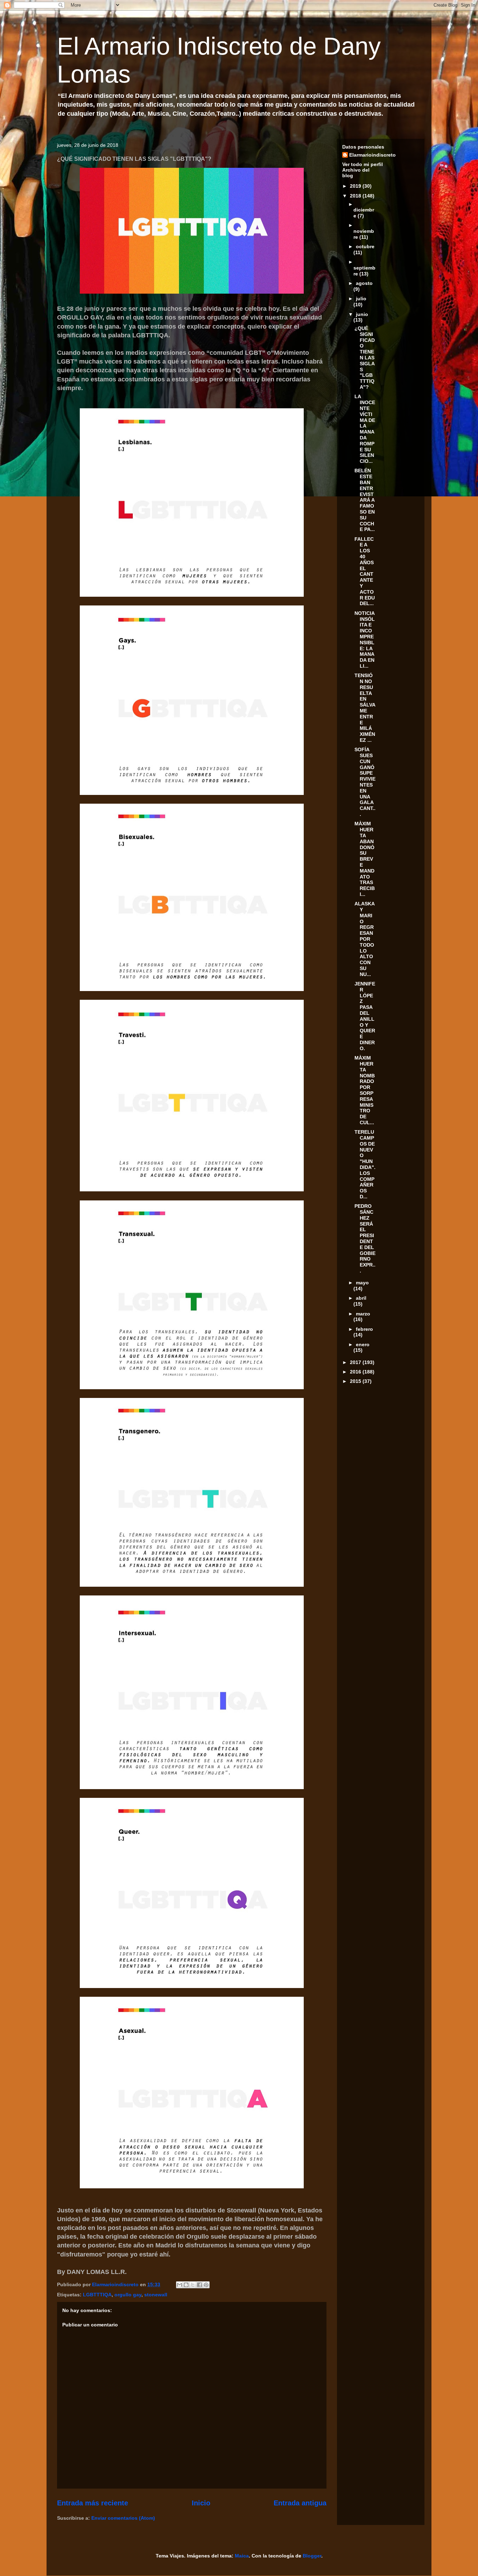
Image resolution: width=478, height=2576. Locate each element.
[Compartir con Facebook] (199, 2285)
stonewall (156, 2295)
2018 (356, 196)
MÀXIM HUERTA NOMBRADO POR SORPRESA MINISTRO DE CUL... (365, 1090)
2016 (356, 1372)
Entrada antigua (300, 2503)
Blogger (312, 2556)
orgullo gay (128, 2295)
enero (363, 1344)
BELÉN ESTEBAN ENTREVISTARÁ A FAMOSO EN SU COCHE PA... (365, 500)
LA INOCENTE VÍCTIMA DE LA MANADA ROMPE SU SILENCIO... (365, 429)
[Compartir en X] (193, 2285)
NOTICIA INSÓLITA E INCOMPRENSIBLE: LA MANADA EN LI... (365, 640)
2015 (356, 1381)
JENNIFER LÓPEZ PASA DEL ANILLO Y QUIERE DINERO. (365, 1016)
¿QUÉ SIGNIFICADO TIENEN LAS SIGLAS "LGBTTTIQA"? (365, 358)
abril (361, 1298)
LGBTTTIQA (97, 2295)
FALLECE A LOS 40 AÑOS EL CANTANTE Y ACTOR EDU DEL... (365, 571)
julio (361, 299)
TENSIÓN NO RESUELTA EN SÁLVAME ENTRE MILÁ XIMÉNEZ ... (365, 708)
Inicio (201, 2503)
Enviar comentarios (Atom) (123, 2518)
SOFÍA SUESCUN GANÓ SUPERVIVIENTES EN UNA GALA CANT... (365, 782)
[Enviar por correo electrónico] (180, 2285)
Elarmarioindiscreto (372, 155)
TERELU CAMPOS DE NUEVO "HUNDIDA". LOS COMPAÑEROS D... (365, 1164)
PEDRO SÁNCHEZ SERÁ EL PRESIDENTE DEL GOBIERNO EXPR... (365, 1238)
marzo (363, 1314)
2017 (356, 1362)
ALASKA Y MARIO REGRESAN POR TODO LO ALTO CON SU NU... (364, 939)
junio (362, 314)
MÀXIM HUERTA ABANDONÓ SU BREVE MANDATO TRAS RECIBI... (365, 859)
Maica (242, 2556)
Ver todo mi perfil (363, 164)
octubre (365, 246)
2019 (356, 186)
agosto (364, 283)
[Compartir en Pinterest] (206, 2285)
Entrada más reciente (93, 2503)
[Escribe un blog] (186, 2285)
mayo (362, 1283)
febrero (364, 1329)
